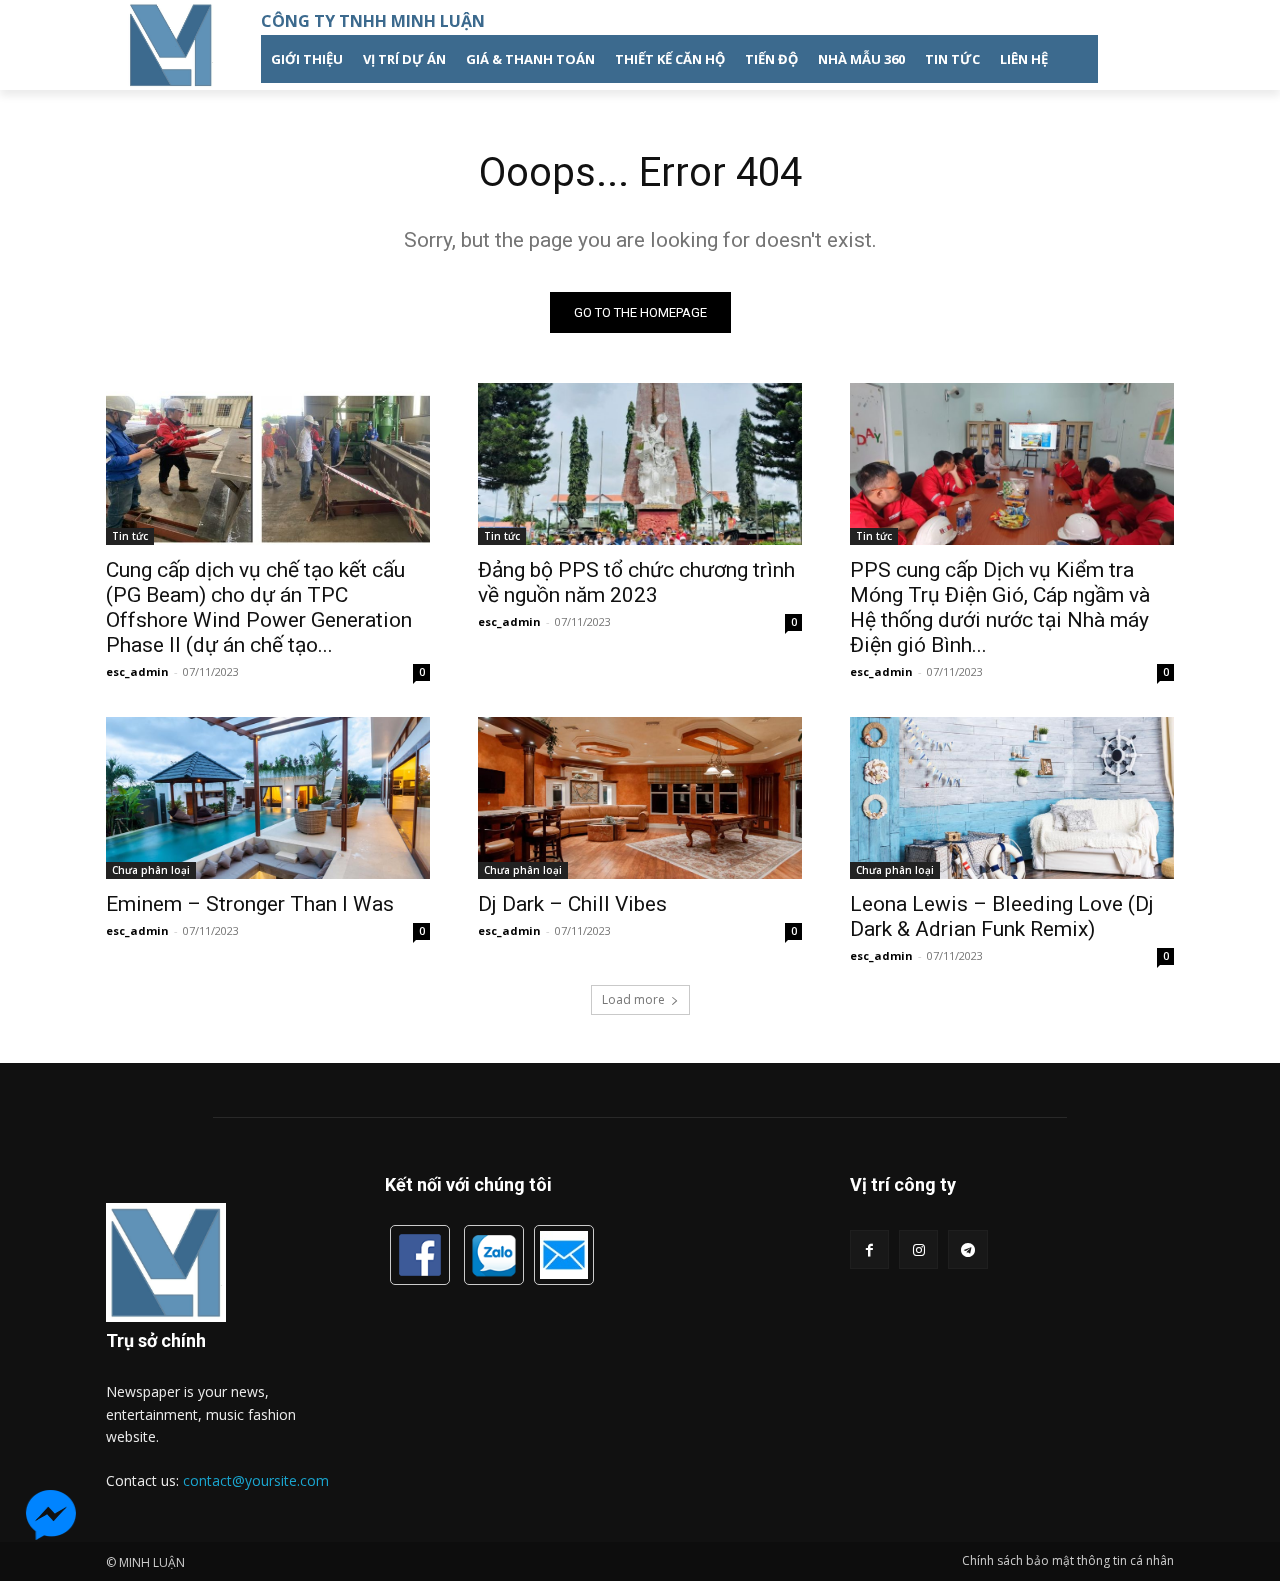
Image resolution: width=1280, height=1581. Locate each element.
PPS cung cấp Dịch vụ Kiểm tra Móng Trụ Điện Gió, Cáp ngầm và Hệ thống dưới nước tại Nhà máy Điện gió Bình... (1000, 607)
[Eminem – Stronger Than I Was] (268, 798)
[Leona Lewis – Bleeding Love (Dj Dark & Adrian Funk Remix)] (1012, 798)
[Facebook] (869, 1249)
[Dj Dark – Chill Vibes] (640, 798)
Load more (633, 999)
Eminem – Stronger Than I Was (250, 904)
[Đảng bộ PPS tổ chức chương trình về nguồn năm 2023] (640, 464)
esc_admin (137, 671)
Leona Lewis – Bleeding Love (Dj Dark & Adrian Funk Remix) (1002, 916)
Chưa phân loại (151, 870)
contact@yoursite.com (256, 1480)
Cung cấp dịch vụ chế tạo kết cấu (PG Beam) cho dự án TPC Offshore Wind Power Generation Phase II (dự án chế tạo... (259, 607)
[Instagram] (918, 1249)
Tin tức (130, 536)
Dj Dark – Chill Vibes (572, 904)
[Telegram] (967, 1249)
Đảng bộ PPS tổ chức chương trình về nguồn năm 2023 (636, 582)
